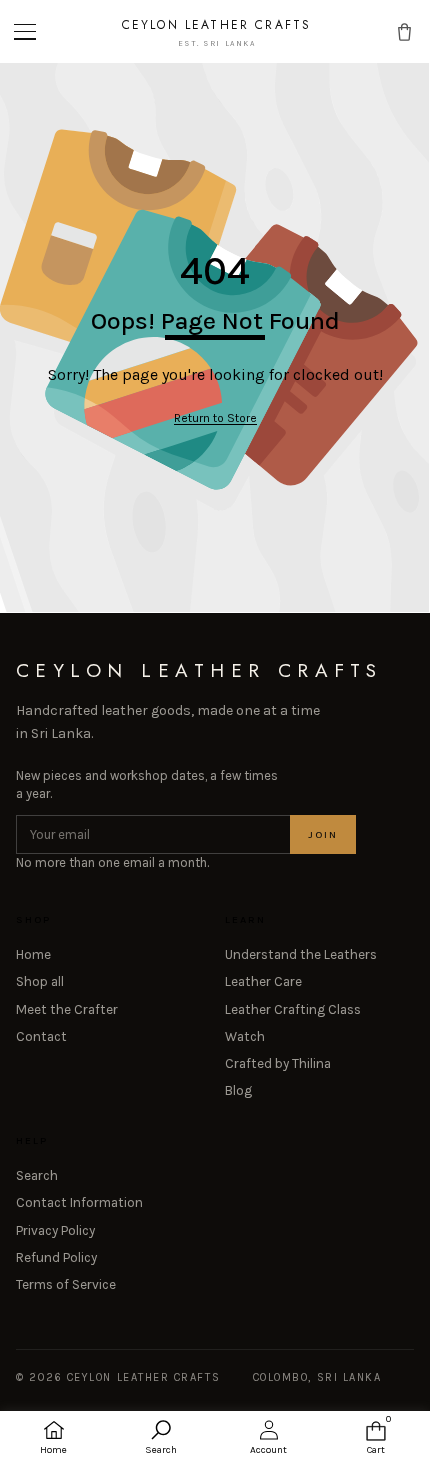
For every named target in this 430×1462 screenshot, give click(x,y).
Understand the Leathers (301, 954)
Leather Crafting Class (293, 1009)
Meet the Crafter (67, 1009)
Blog (238, 1090)
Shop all (40, 981)
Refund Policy (56, 1257)
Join (323, 834)
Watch (245, 1036)
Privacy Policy (55, 1230)
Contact (41, 1036)
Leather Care (263, 981)
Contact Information (79, 1202)
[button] (27, 32)
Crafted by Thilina (278, 1063)
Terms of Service (66, 1284)
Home (33, 954)
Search (37, 1175)
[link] (215, 418)
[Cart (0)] (404, 31)
